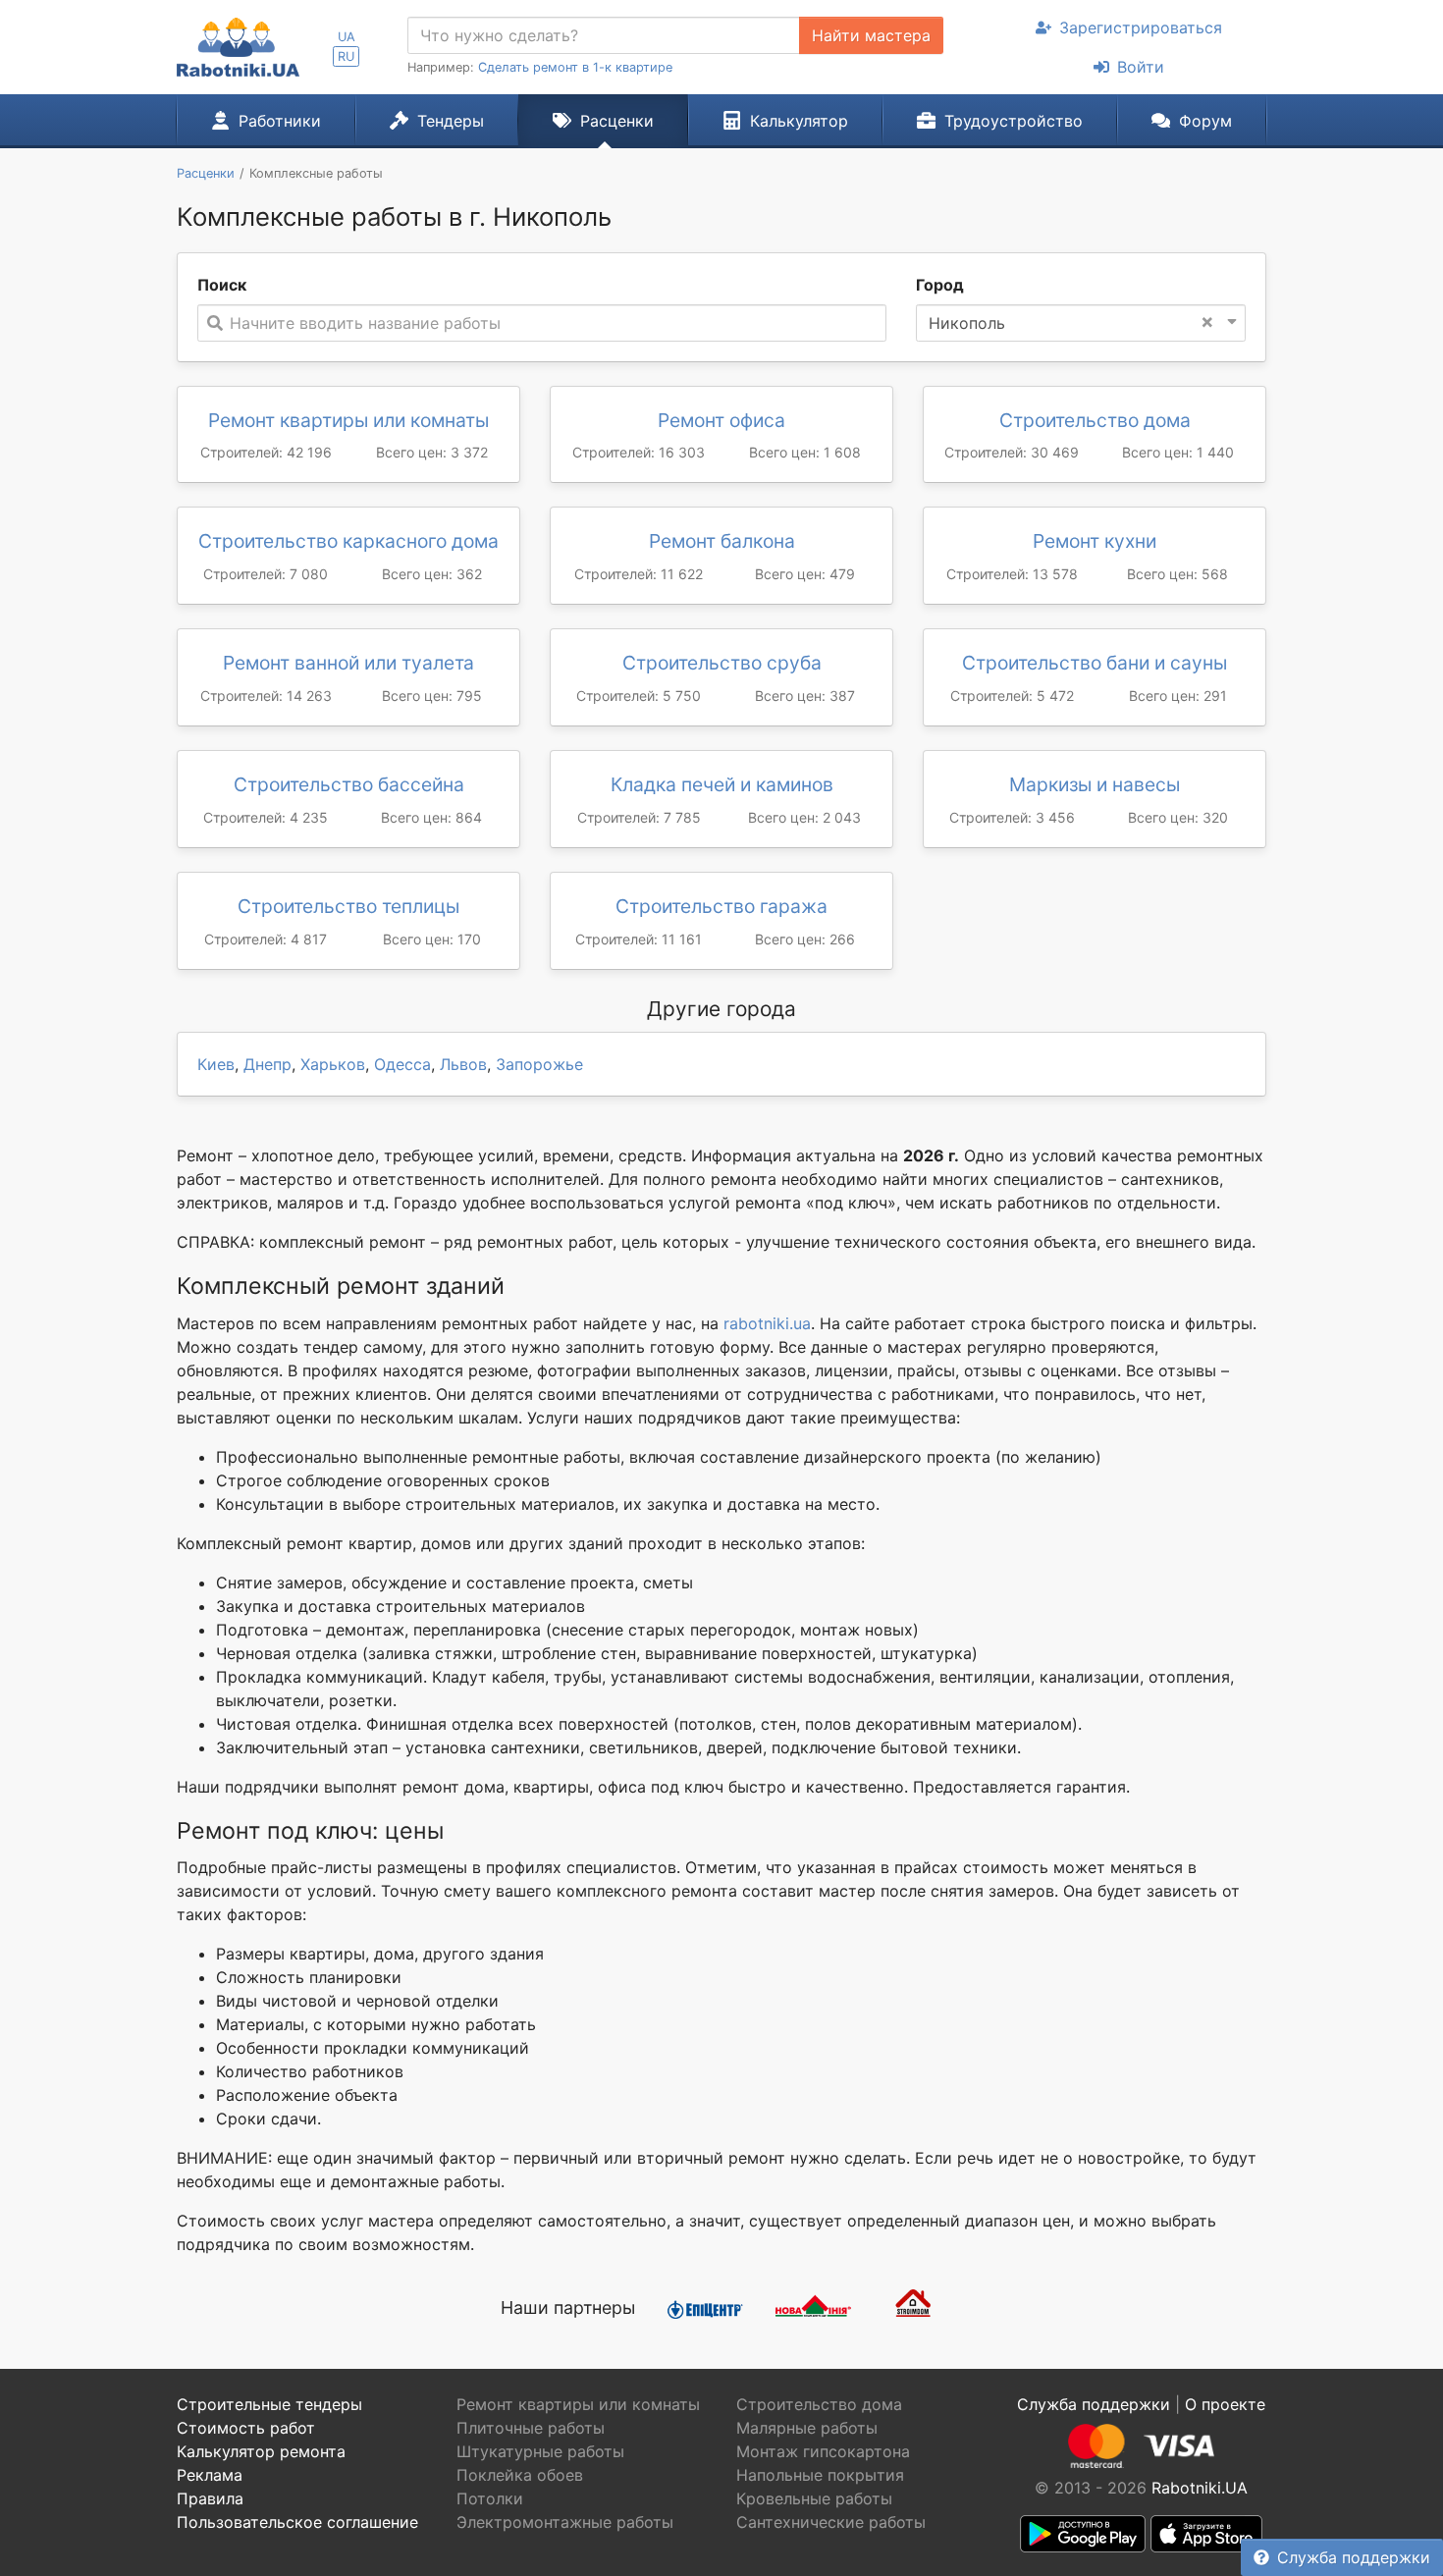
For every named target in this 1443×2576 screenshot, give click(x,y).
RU (346, 56)
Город (940, 285)
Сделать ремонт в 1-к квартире (575, 67)
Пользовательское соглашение (297, 2522)
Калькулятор (799, 121)
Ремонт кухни (1095, 541)
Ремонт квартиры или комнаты (348, 420)
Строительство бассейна (349, 784)
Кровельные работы (814, 2498)
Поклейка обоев (520, 2475)
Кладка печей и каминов (722, 784)
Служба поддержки (1354, 2557)
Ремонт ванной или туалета (348, 663)
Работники (280, 121)
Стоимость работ (246, 2428)
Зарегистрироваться (1141, 27)
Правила (210, 2498)
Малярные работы (807, 2428)
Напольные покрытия (820, 2475)
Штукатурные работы (540, 2451)
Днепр (267, 1064)
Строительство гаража (721, 906)
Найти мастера (871, 35)
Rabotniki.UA (1200, 2488)
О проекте (1225, 2404)
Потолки (490, 2498)
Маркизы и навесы (1095, 784)
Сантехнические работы (831, 2522)
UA (347, 37)
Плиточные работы (531, 2428)
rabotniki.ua (767, 1323)
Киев (216, 1064)
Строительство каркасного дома (348, 541)
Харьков (333, 1064)
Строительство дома (1095, 420)
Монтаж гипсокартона (823, 2451)
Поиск (222, 285)
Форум (1205, 121)
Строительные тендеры (269, 2404)
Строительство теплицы (348, 906)
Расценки (617, 121)
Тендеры (451, 121)
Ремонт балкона (722, 541)
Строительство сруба (722, 663)
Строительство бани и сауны (1095, 663)
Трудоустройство (1014, 121)
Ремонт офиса (721, 420)
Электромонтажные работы (565, 2522)
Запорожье (539, 1064)
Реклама (210, 2475)
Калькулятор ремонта (261, 2451)
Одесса (402, 1064)
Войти (1141, 67)
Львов (463, 1064)
